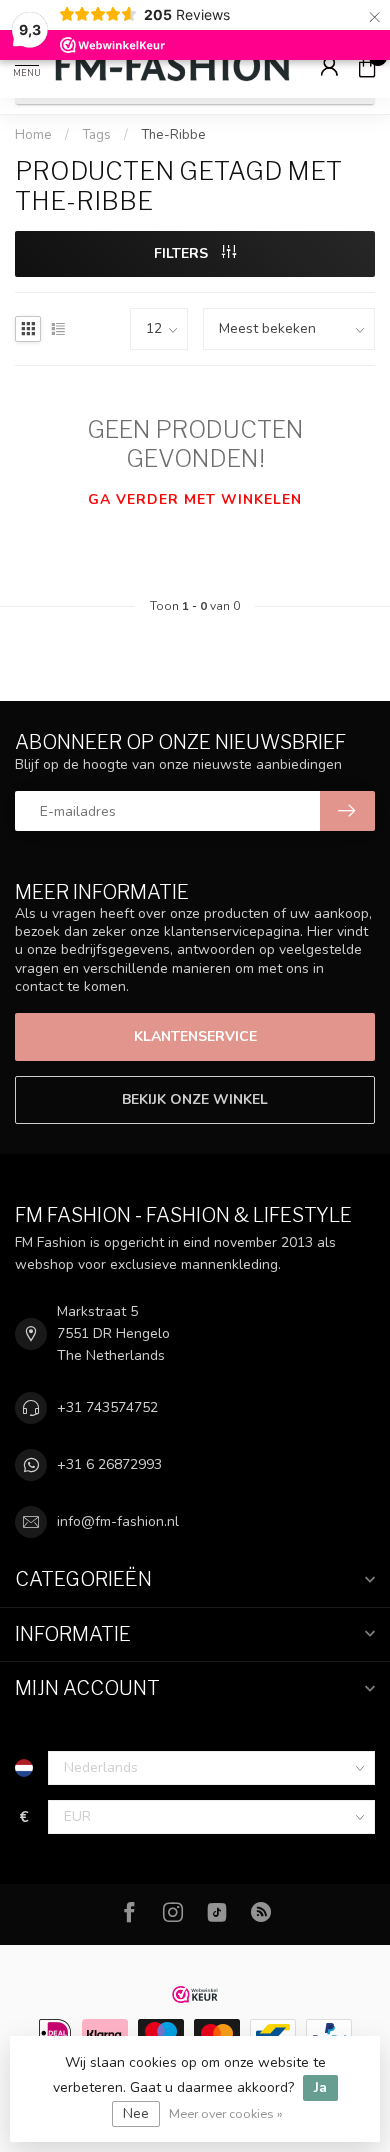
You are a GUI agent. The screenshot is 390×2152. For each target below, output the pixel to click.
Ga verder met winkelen (195, 499)
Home (33, 135)
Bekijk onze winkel (195, 1099)
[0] (367, 66)
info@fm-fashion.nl (118, 1521)
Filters (183, 253)
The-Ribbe (173, 135)
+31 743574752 (107, 1407)
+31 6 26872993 (109, 1464)
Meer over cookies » (226, 2113)
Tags (96, 135)
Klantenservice (195, 1036)
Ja (320, 2087)
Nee (136, 2113)
